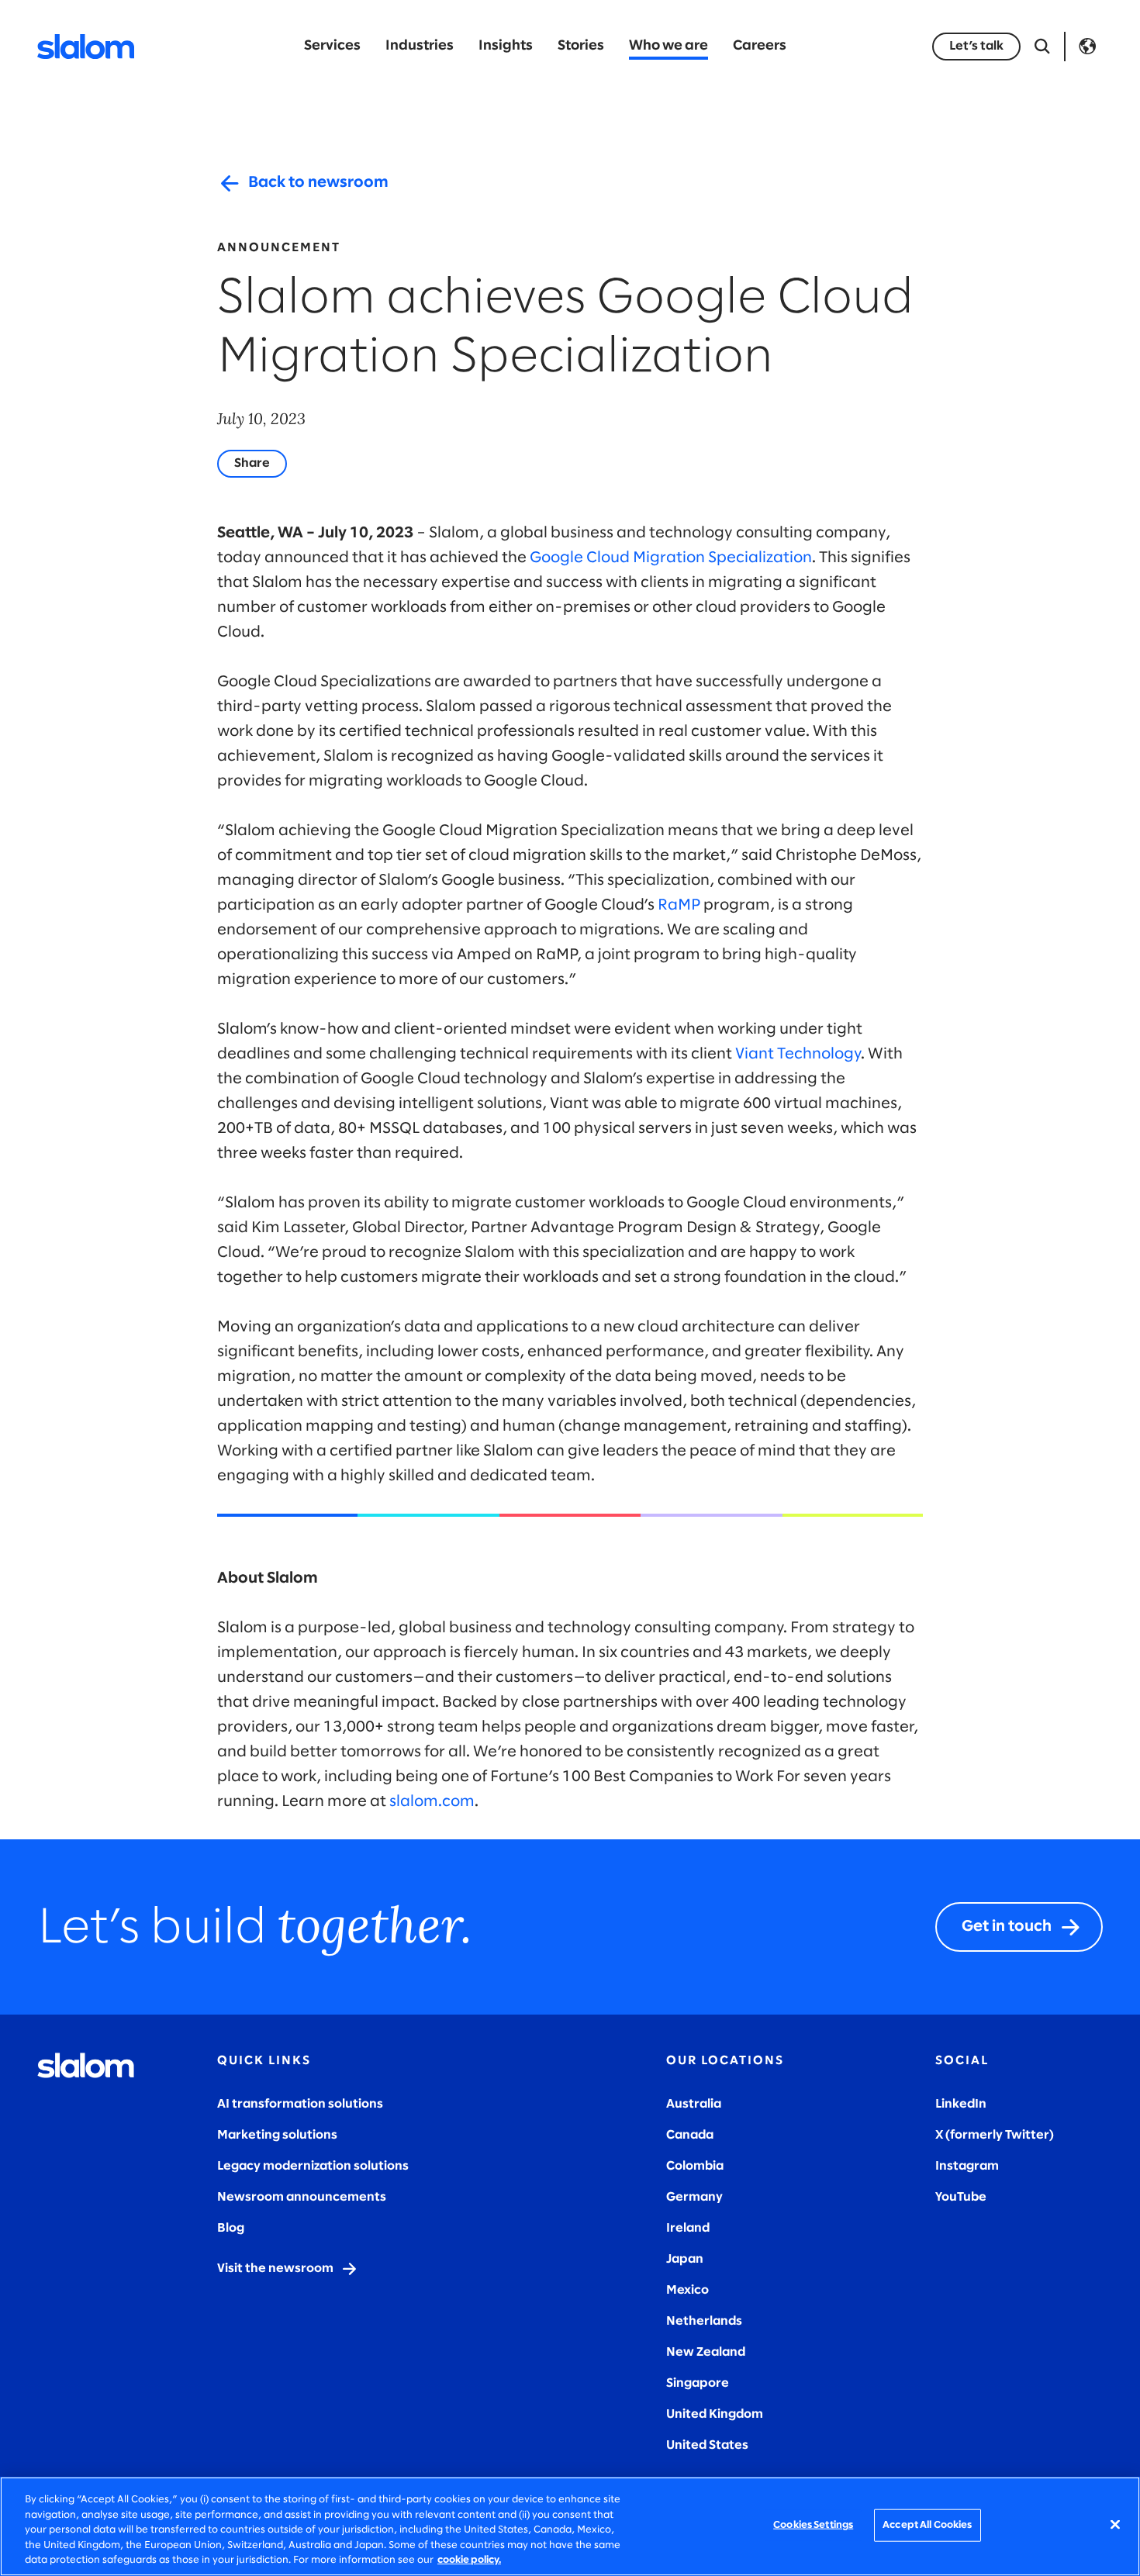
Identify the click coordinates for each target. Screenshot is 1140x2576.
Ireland (688, 2228)
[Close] (1115, 2525)
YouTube (961, 2197)
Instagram (967, 2166)
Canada (690, 2135)
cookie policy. (469, 2560)
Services (332, 46)
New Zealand (706, 2352)
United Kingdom (715, 2414)
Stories (581, 46)
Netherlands (704, 2321)
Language (1087, 47)
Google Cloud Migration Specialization (671, 558)
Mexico (687, 2290)
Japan (685, 2259)
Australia (694, 2104)
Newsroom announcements (302, 2197)
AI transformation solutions (300, 2104)
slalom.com (432, 1802)
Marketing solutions (277, 2135)
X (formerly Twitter (992, 2135)
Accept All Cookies (927, 2525)
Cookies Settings (813, 2525)
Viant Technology (798, 1054)
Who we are (668, 46)
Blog (231, 2228)
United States (707, 2445)
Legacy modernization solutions (313, 2166)
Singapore (698, 2383)
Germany (694, 2197)
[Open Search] (1042, 47)
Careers (760, 46)
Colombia (695, 2166)
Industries (420, 46)
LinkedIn (961, 2104)
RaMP (679, 905)
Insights (506, 46)
